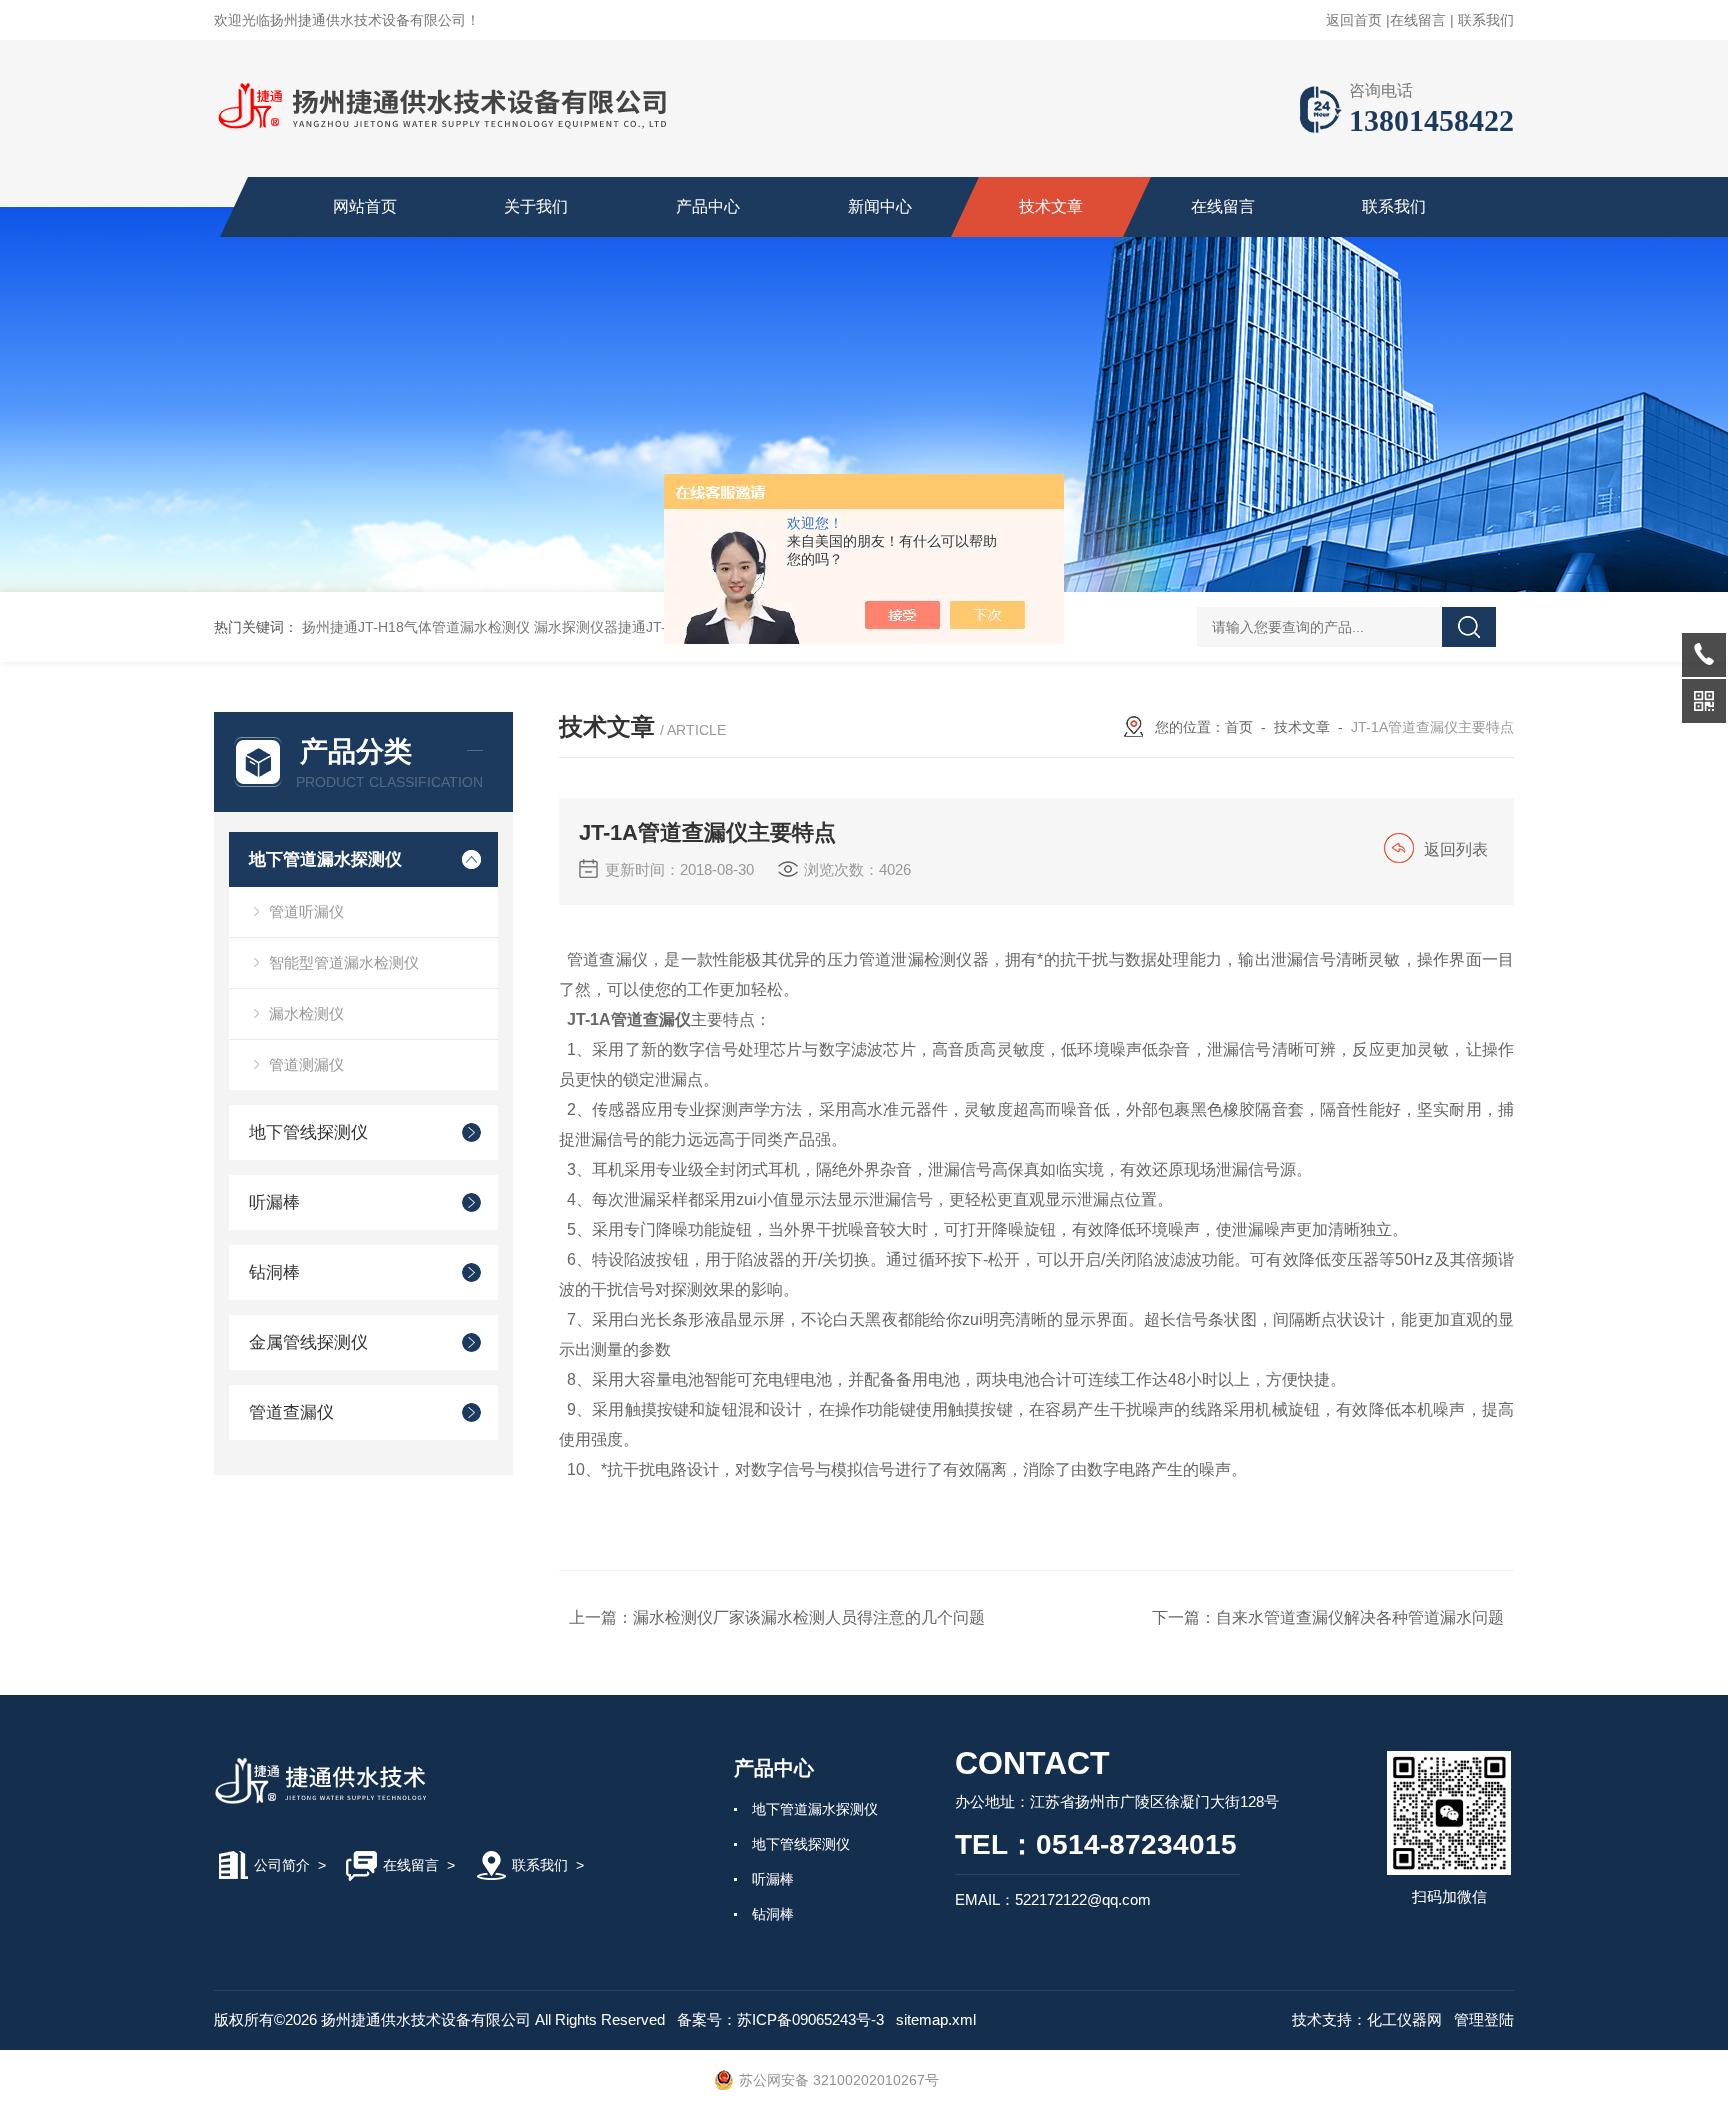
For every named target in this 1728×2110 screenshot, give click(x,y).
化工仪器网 (1404, 2019)
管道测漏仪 (306, 1064)
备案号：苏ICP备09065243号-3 (780, 2019)
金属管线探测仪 (308, 1342)
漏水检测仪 (306, 1013)
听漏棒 (274, 1202)
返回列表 (1456, 849)
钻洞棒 (274, 1272)
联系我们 (1486, 20)
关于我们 (536, 206)
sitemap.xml (936, 2019)
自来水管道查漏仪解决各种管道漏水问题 (1360, 1617)
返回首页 (1354, 20)
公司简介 (282, 1865)
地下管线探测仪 (308, 1132)
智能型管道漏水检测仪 (344, 962)
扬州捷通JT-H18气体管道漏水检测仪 (416, 627)
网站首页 (365, 206)
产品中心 (708, 206)
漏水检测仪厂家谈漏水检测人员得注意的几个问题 (809, 1617)
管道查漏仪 (291, 1412)
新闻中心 (880, 206)
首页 (1239, 727)
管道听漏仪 (306, 911)
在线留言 (1418, 20)
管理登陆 (1484, 2019)
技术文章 (1051, 206)
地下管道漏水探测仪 (325, 859)
